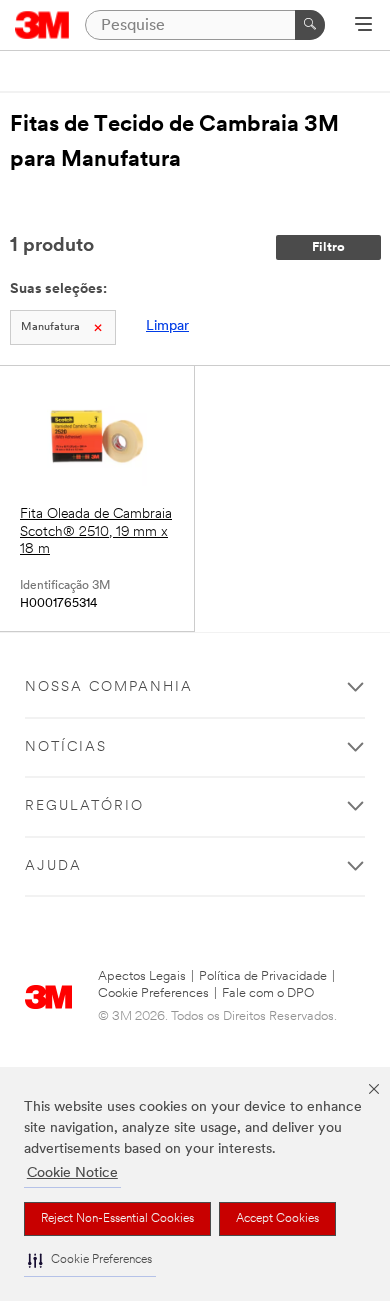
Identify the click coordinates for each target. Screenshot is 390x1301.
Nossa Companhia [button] (109, 687)
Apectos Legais (142, 976)
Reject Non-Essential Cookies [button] (117, 1219)
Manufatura (50, 327)
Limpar (167, 326)
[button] (90, 1260)
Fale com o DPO (268, 993)
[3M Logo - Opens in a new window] (42, 25)
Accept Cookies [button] (277, 1219)
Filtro (328, 247)
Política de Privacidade (263, 976)
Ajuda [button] (53, 866)
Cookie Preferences (153, 993)
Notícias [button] (66, 747)
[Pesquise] (310, 25)
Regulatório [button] (84, 806)
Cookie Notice (72, 1173)
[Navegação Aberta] (363, 26)
